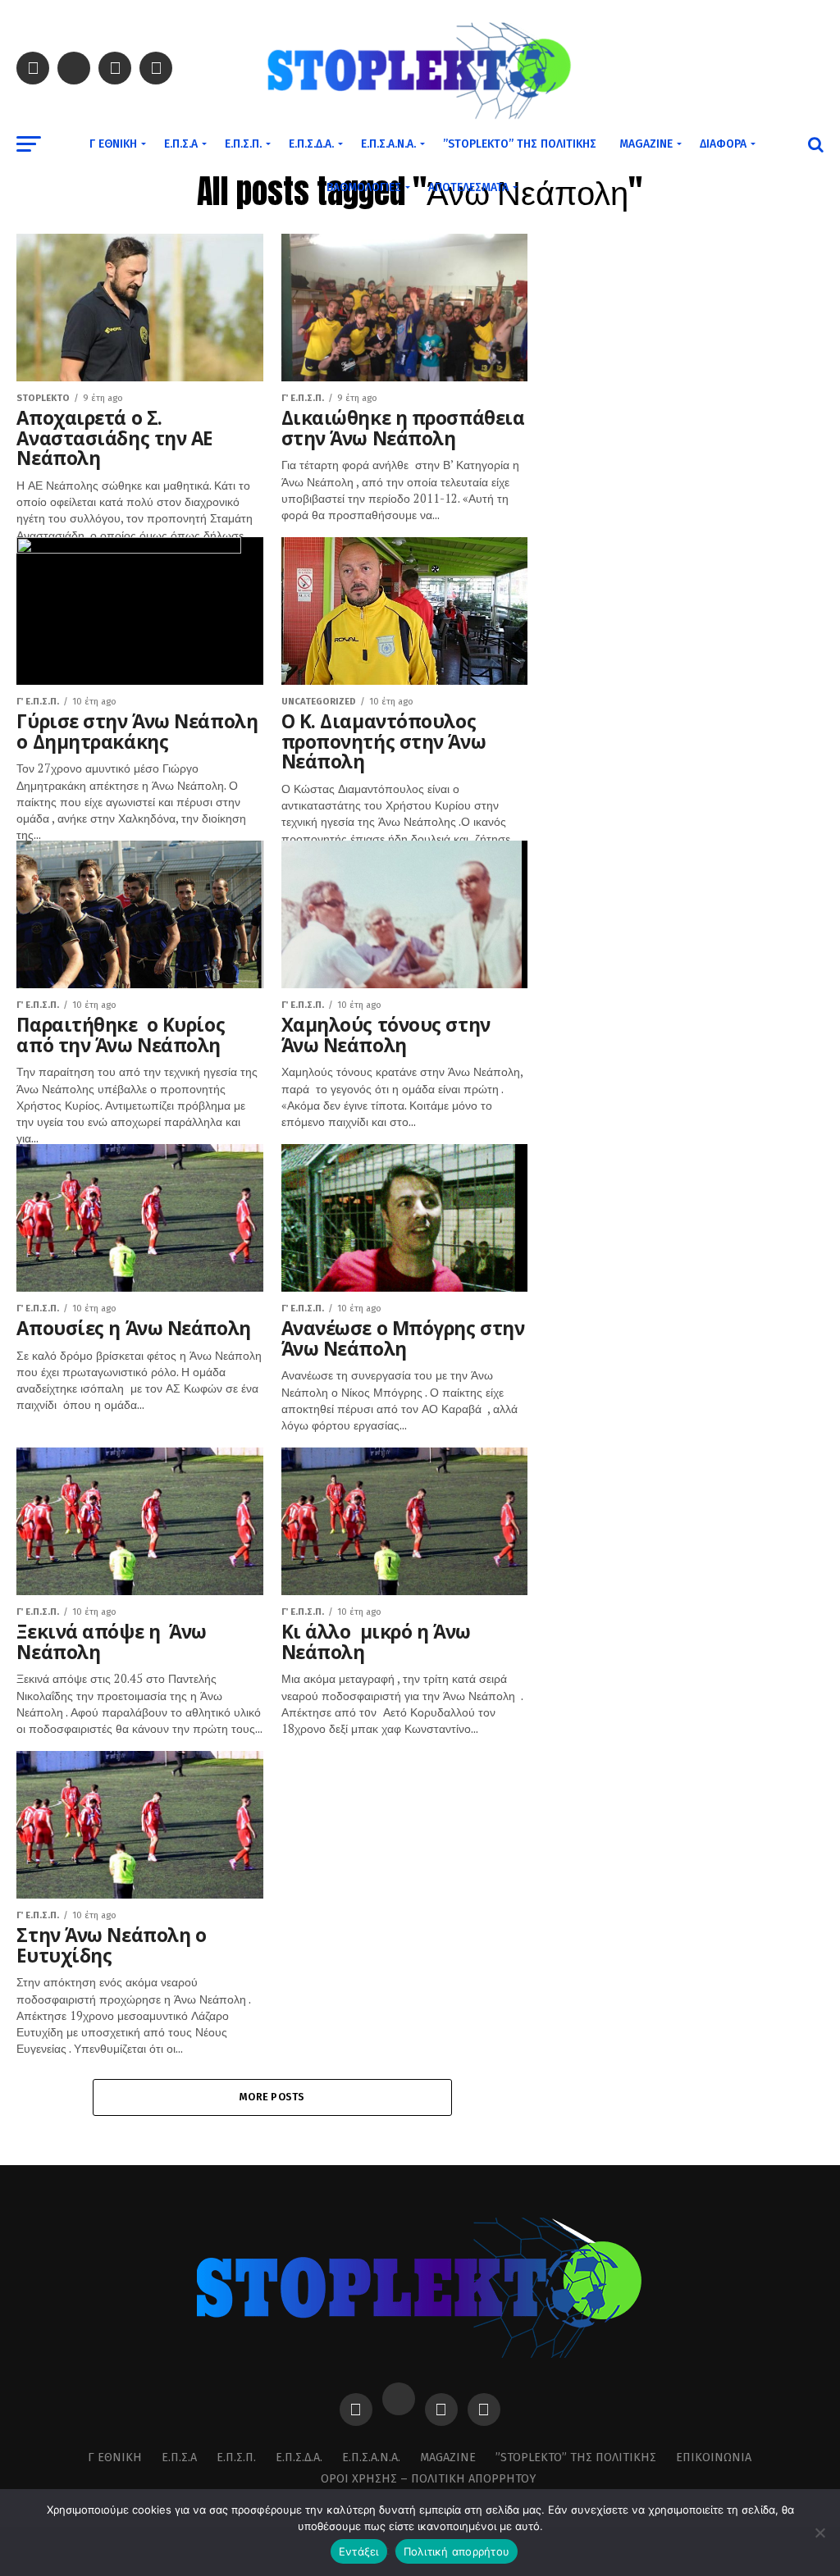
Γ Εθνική (113, 144)
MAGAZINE (646, 144)
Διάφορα (723, 144)
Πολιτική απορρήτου (457, 2551)
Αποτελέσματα (468, 187)
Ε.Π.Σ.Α (181, 144)
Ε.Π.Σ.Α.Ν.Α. (388, 144)
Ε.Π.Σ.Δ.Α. (311, 144)
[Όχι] (819, 2533)
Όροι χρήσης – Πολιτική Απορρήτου (428, 2479)
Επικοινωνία (714, 2457)
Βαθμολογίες (364, 187)
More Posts (272, 2097)
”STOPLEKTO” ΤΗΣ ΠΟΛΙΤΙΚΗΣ (520, 144)
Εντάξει (359, 2551)
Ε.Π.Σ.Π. (243, 144)
